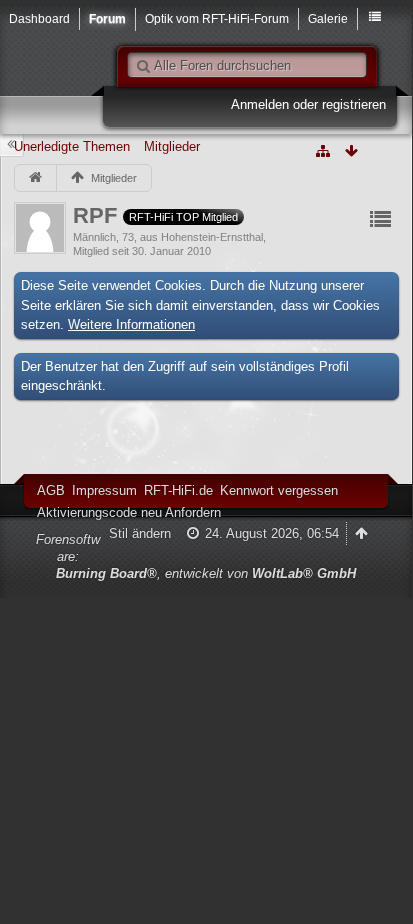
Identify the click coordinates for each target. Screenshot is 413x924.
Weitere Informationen (131, 324)
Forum (107, 18)
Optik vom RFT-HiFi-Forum (217, 18)
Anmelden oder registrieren (308, 104)
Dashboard (39, 18)
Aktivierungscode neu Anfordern (129, 512)
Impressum (104, 490)
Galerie (328, 18)
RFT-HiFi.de (178, 490)
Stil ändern (140, 533)
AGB (51, 490)
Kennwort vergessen (279, 490)
